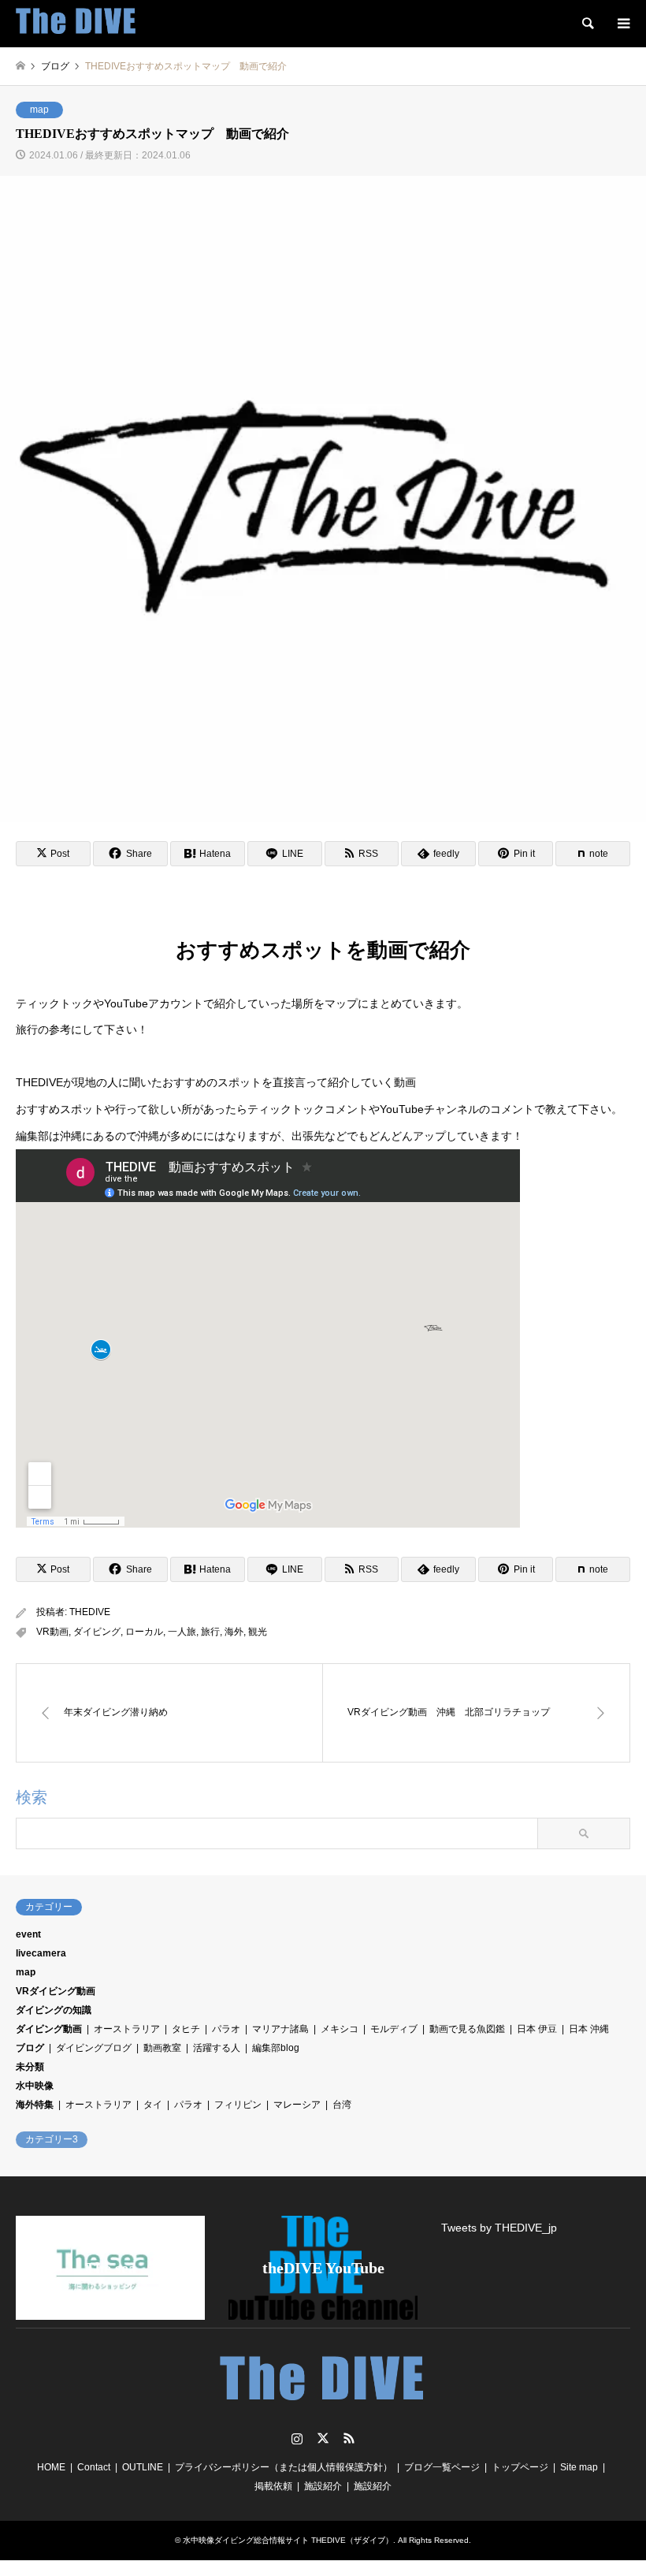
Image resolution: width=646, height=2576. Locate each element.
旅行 (210, 1632)
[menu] (622, 24)
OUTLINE (143, 2467)
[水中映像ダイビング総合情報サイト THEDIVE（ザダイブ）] (76, 24)
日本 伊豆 (537, 2029)
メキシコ (340, 2029)
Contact (94, 2467)
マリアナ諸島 (280, 2029)
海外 (234, 1632)
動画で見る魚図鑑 (467, 2029)
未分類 (30, 2067)
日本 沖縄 (589, 2029)
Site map (579, 2467)
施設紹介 (323, 2486)
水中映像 (35, 2086)
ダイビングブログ (94, 2048)
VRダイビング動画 (56, 1991)
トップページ (520, 2467)
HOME (51, 2467)
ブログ (30, 2048)
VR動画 (52, 1632)
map (39, 110)
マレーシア (297, 2105)
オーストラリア (127, 2029)
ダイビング (97, 1632)
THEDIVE (90, 1612)
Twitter (323, 2438)
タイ (153, 2105)
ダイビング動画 (49, 2029)
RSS (349, 2438)
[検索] (587, 24)
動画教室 (162, 2048)
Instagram (297, 2438)
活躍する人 (217, 2048)
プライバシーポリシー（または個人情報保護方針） (284, 2467)
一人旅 (182, 1632)
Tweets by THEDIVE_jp (499, 2228)
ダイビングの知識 (54, 2010)
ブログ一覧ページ (442, 2467)
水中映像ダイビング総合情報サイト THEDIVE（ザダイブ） (288, 2540)
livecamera (41, 1953)
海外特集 (35, 2105)
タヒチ (186, 2029)
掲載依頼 (273, 2486)
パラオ (226, 2029)
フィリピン (238, 2105)
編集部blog (276, 2048)
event (28, 1934)
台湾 (342, 2105)
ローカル (144, 1632)
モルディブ (394, 2029)
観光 (258, 1632)
